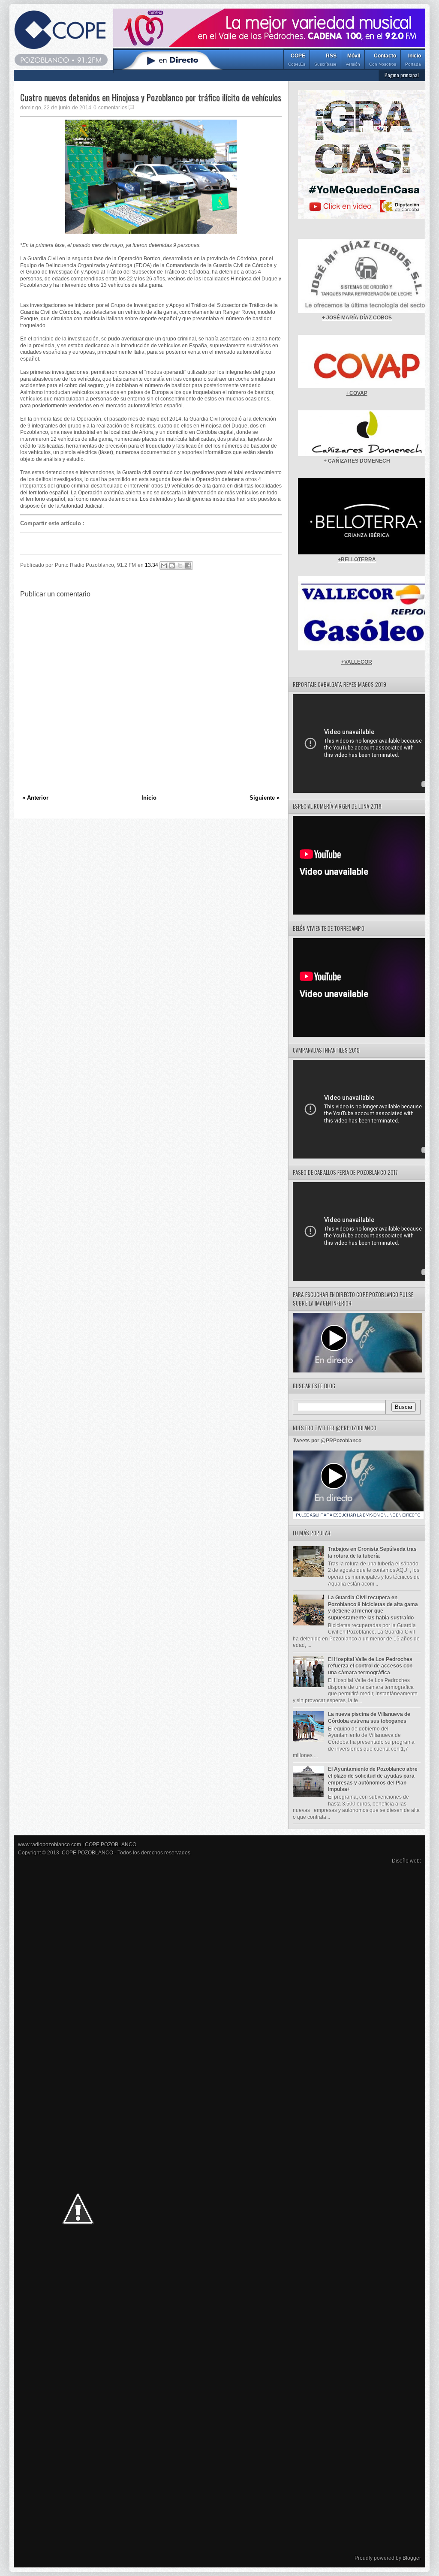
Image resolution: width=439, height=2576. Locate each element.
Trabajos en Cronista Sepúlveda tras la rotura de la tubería (372, 1553)
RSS (325, 60)
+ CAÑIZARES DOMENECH (357, 461)
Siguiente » (265, 798)
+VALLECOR (357, 662)
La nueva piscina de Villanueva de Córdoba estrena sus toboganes (369, 1718)
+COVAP (357, 393)
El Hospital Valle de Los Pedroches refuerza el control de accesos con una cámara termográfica (370, 1666)
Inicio (413, 60)
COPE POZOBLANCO (111, 1845)
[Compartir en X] (180, 566)
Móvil (353, 60)
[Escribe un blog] (172, 566)
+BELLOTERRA (357, 560)
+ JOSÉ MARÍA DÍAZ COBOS (357, 318)
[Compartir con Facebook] (188, 566)
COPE (297, 60)
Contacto (383, 60)
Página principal (402, 75)
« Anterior (35, 798)
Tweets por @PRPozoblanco (327, 1441)
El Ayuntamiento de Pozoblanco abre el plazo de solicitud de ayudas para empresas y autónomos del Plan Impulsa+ (373, 1779)
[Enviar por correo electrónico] (164, 566)
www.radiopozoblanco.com (50, 1845)
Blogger (412, 2558)
